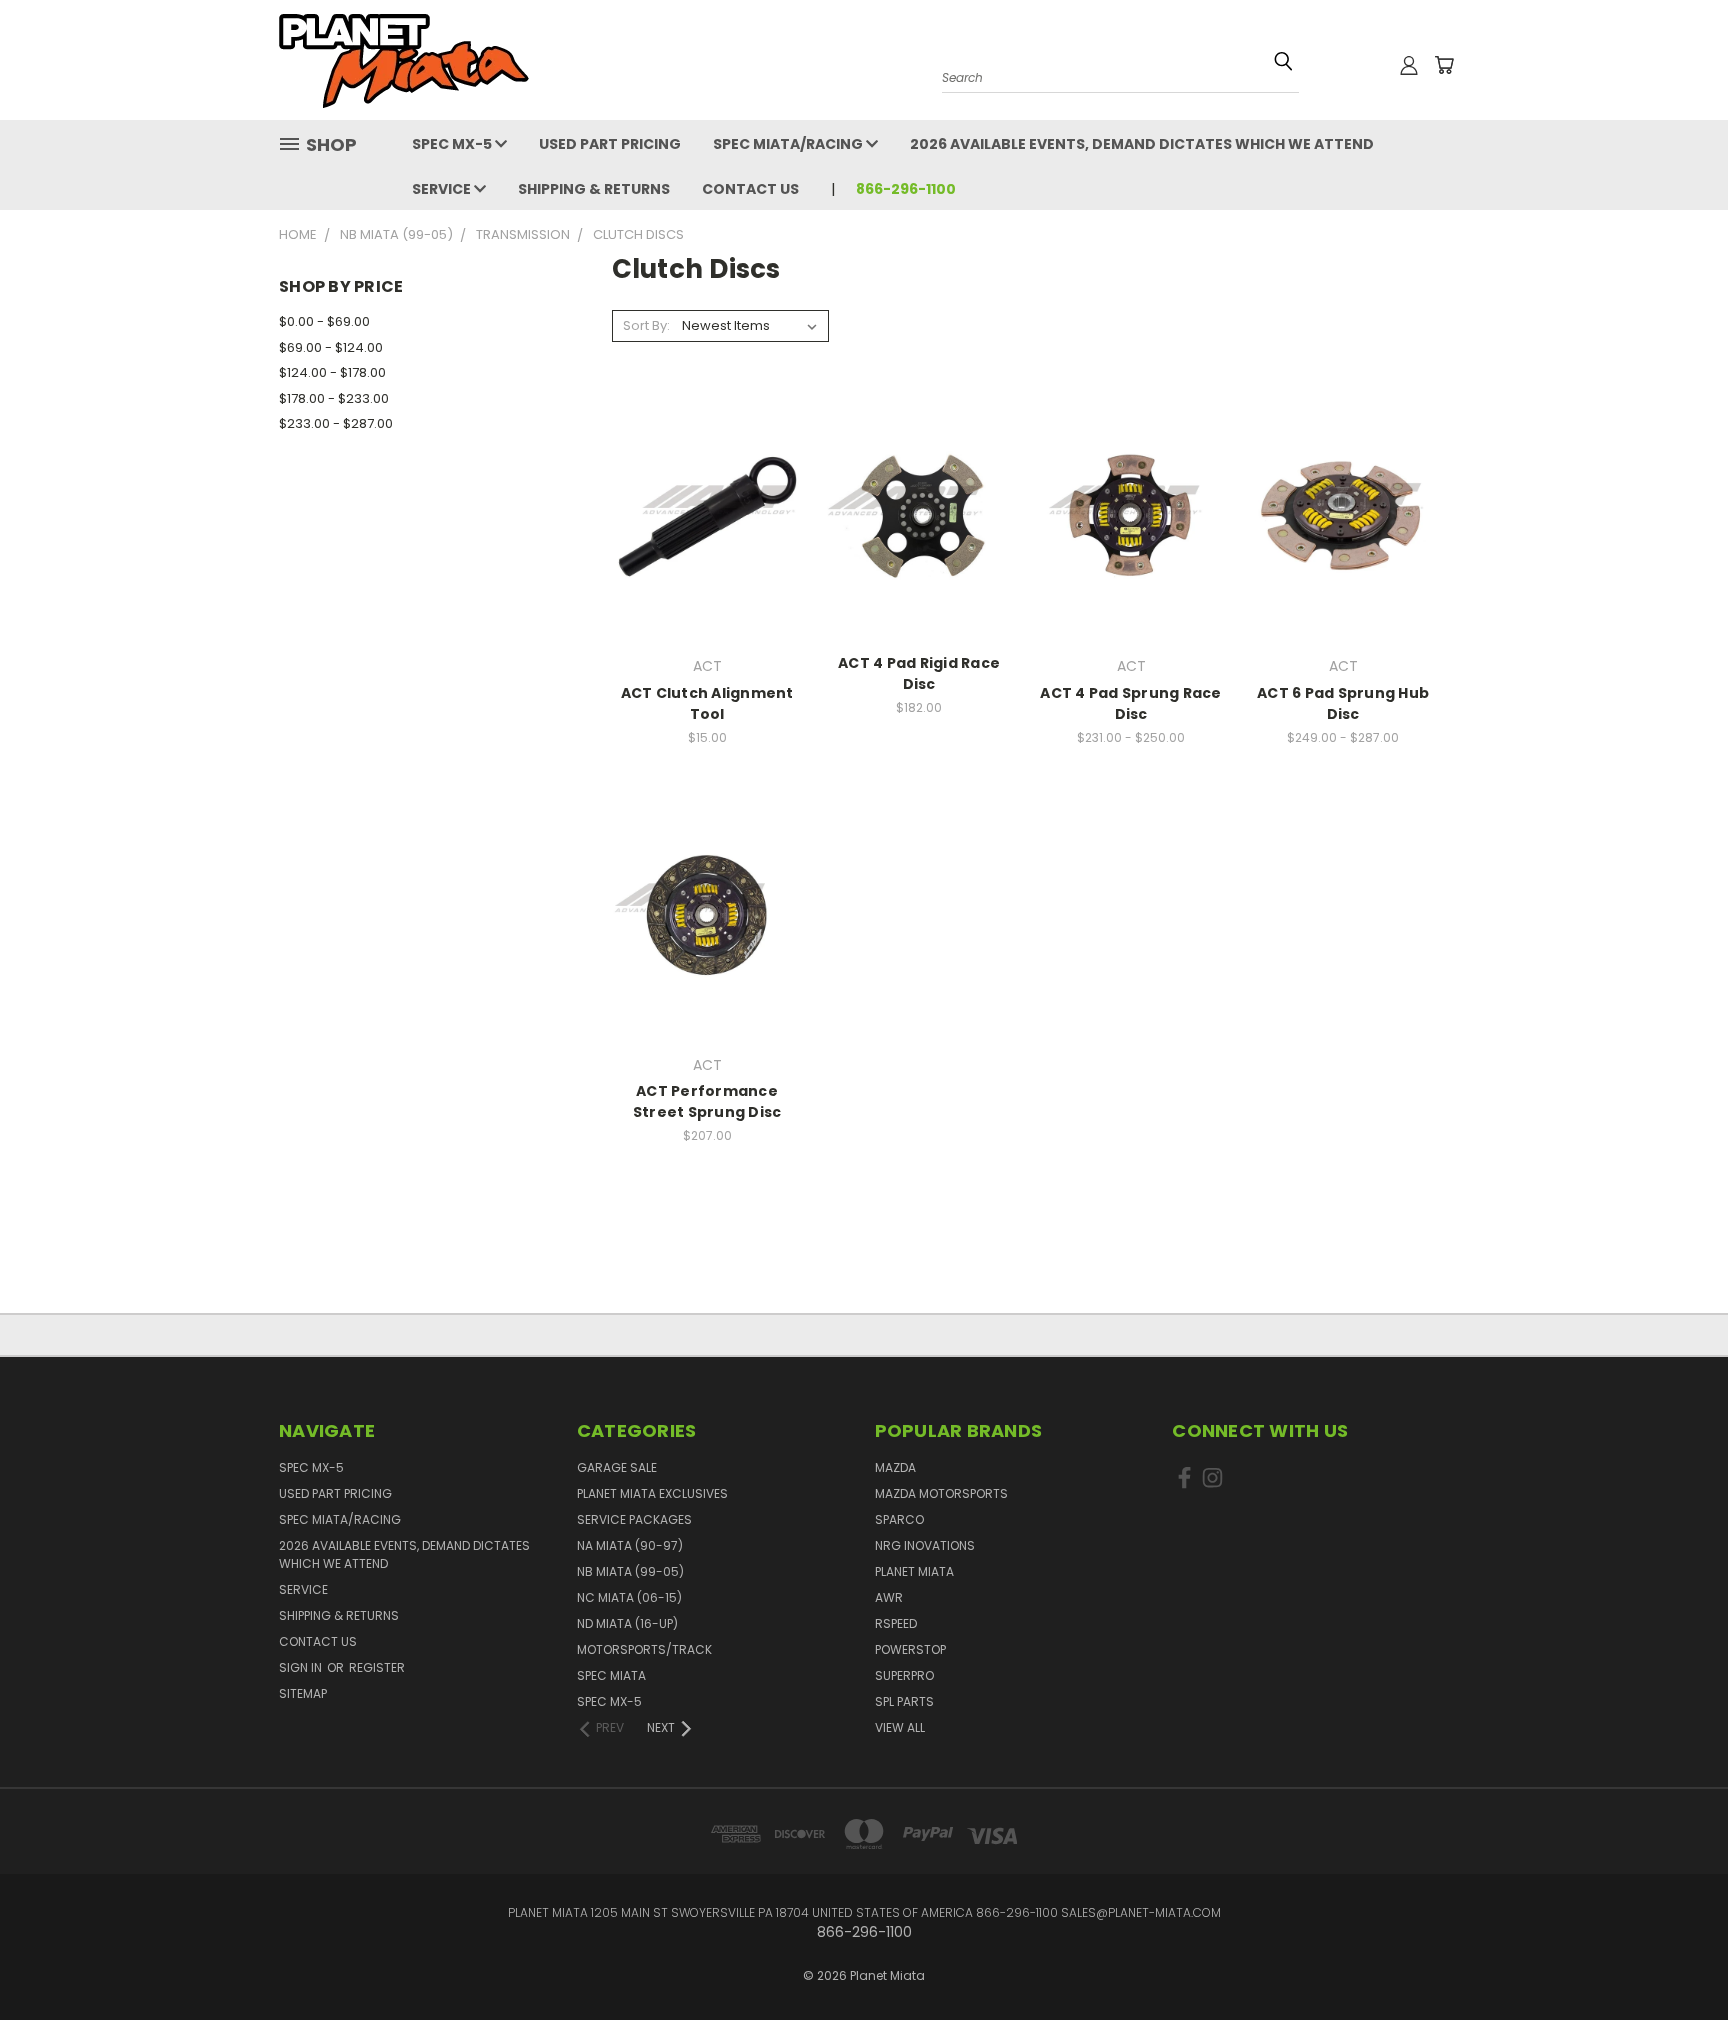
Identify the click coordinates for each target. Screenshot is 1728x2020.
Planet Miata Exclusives (652, 1493)
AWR (889, 1597)
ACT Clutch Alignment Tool (707, 703)
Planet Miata (914, 1571)
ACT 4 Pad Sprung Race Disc (1130, 703)
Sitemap (303, 1693)
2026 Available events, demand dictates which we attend (1142, 144)
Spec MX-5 (453, 144)
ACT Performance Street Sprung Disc (707, 1101)
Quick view (707, 475)
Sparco (899, 1519)
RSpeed (896, 1623)
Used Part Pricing (610, 144)
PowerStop (910, 1649)
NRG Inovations (925, 1545)
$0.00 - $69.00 (324, 321)
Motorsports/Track (644, 1649)
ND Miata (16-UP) (627, 1623)
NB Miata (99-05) (630, 1571)
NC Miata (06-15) (629, 1597)
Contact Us (750, 189)
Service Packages (634, 1519)
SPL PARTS (904, 1701)
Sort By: (646, 325)
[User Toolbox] (1409, 65)
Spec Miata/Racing (789, 144)
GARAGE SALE (617, 1467)
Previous (1675, 1942)
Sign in (302, 1667)
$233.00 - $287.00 (336, 423)
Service (443, 189)
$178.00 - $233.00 (334, 398)
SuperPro (904, 1675)
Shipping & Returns (594, 189)
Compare (701, 514)
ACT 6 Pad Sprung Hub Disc (1343, 703)
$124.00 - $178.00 (332, 372)
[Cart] (1444, 65)
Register (377, 1667)
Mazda (895, 1467)
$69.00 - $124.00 (331, 347)
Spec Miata (611, 1675)
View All (900, 1727)
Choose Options (707, 551)
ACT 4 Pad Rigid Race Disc (919, 673)
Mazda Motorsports (941, 1493)
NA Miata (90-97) (630, 1545)
